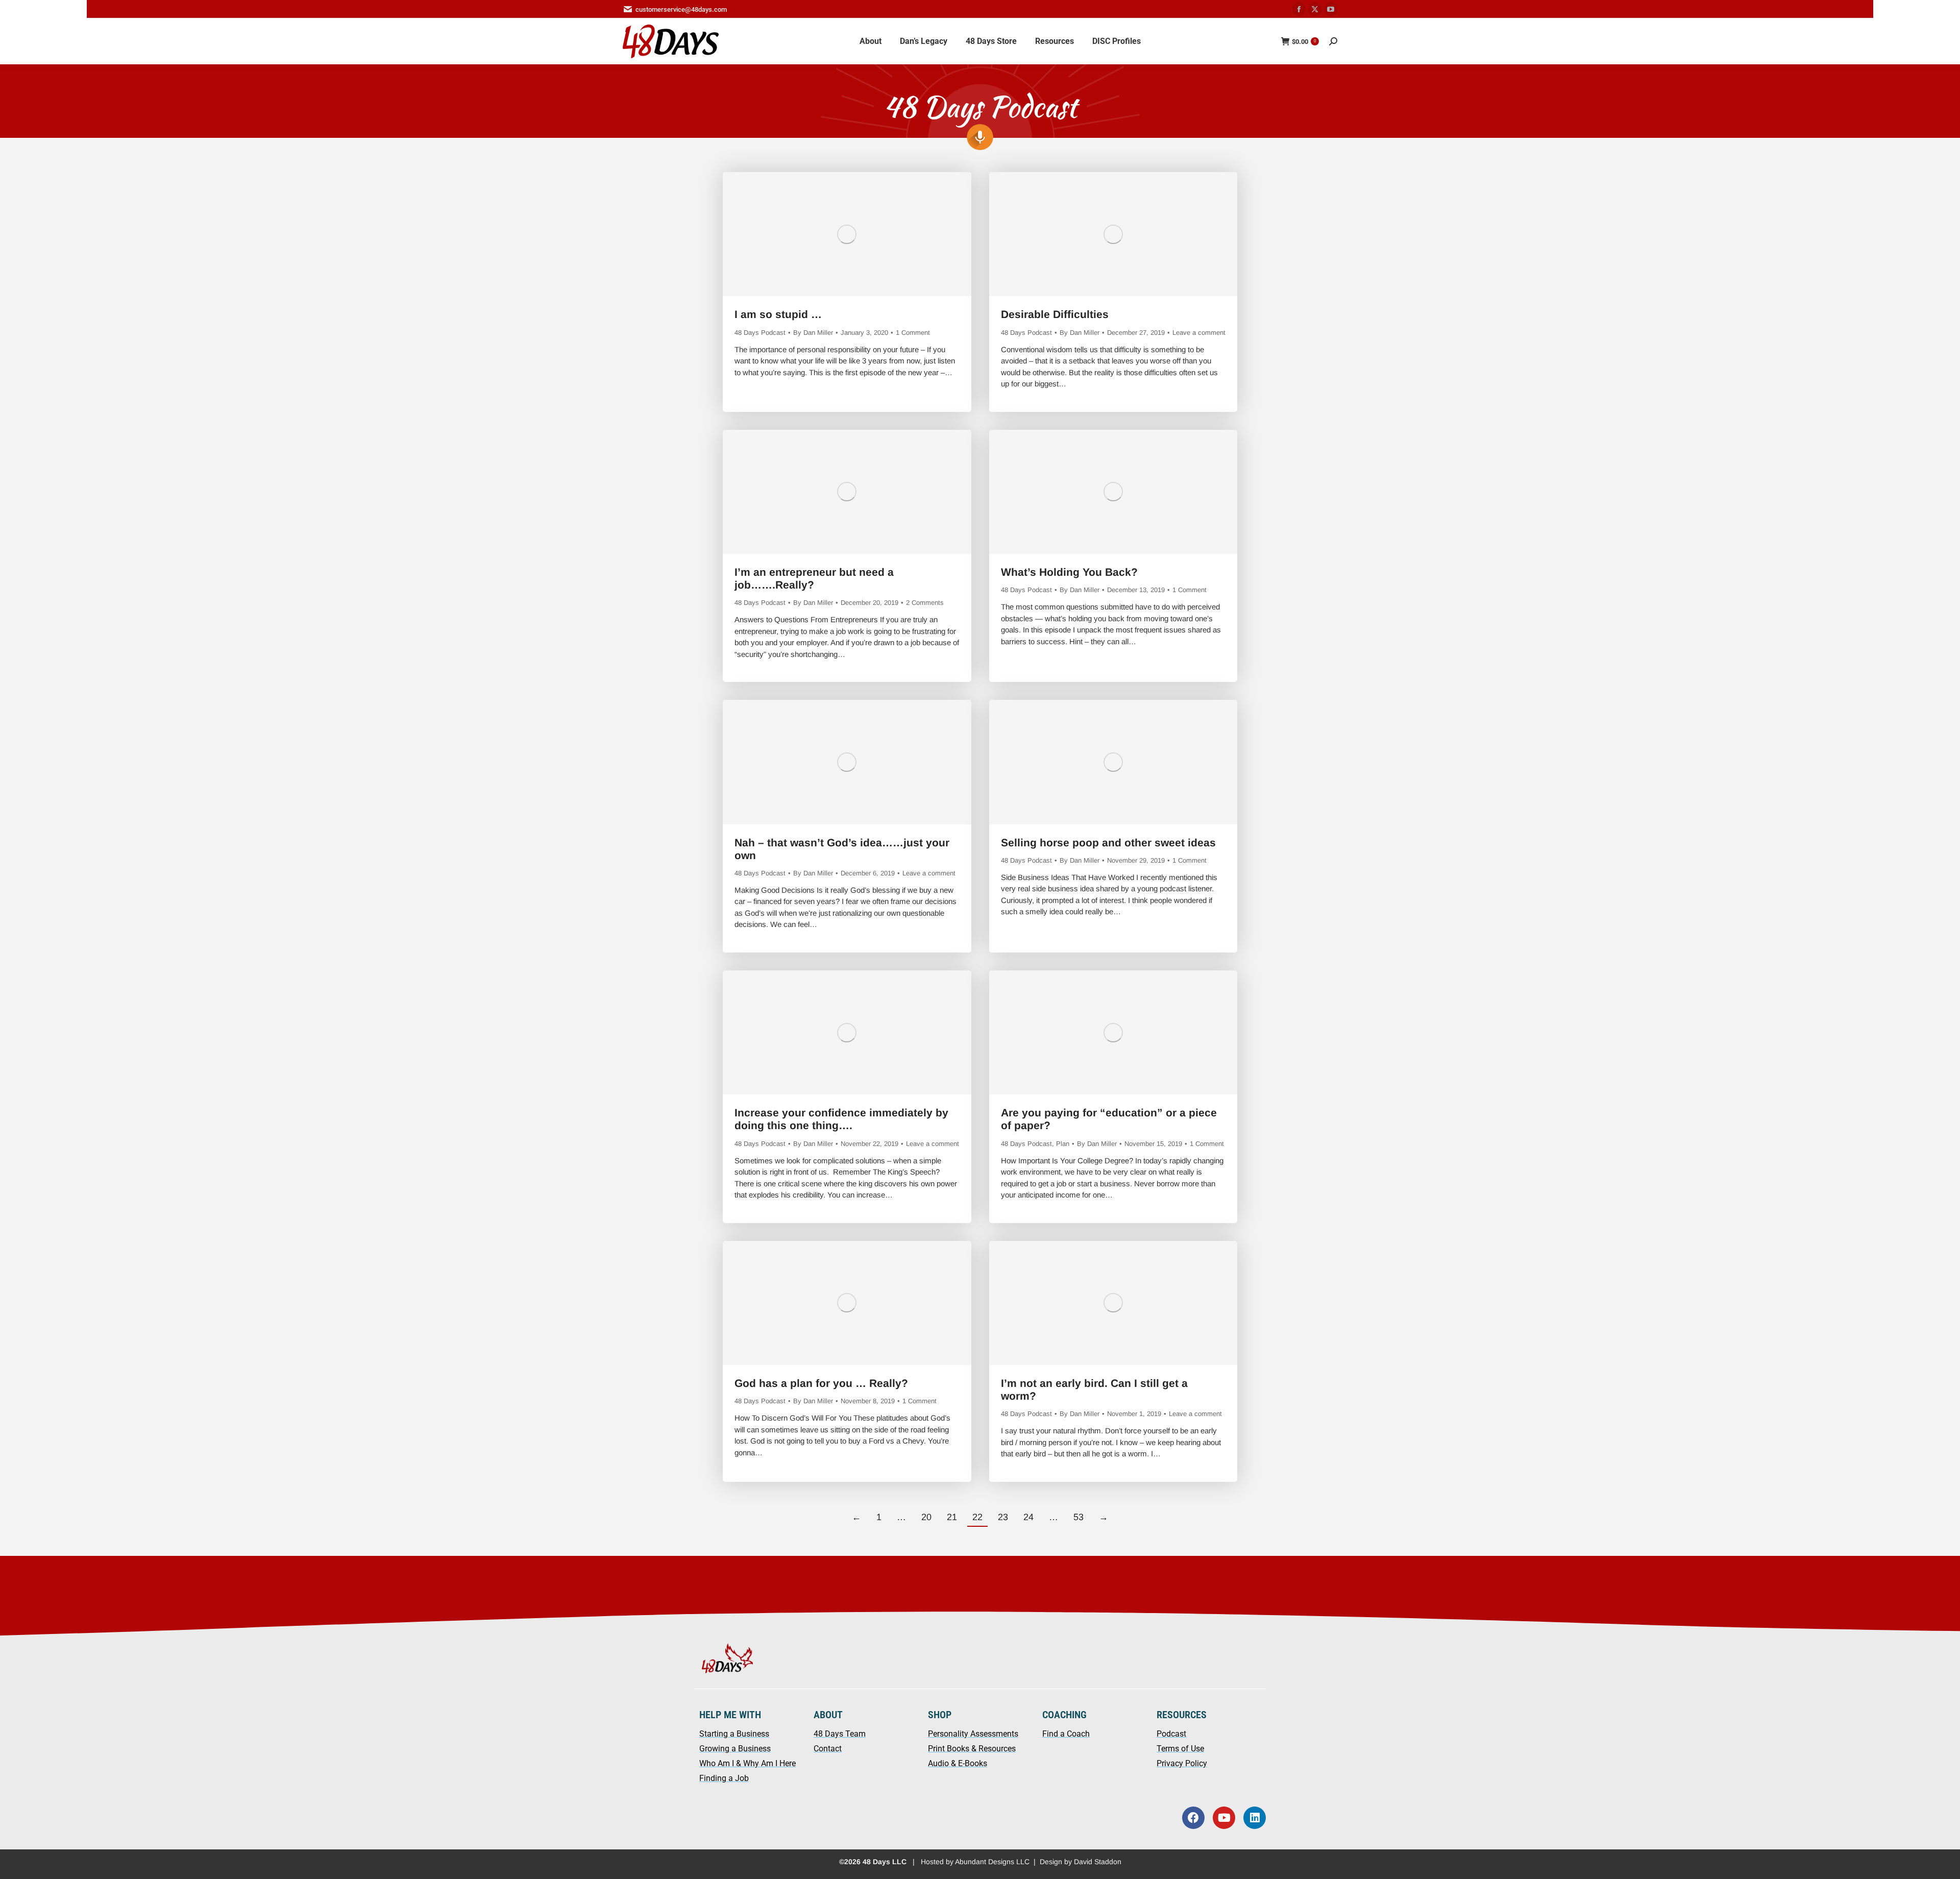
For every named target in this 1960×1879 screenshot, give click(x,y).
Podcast (1171, 1734)
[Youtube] (1224, 1818)
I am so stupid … (778, 314)
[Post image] (847, 234)
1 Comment (913, 333)
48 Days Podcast (760, 333)
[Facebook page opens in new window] (1299, 9)
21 (952, 1517)
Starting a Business (734, 1734)
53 (1079, 1517)
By (813, 333)
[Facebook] (1193, 1818)
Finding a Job (724, 1778)
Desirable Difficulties (1055, 314)
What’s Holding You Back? (1069, 572)
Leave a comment (1199, 333)
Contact (828, 1749)
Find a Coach (1066, 1734)
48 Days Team (840, 1734)
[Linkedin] (1255, 1818)
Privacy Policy (1182, 1763)
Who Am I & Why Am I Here (748, 1763)
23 (1003, 1517)
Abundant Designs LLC (992, 1862)
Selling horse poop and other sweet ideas (1108, 843)
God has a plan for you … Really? (821, 1383)
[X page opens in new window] (1315, 9)
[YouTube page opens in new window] (1331, 9)
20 (926, 1517)
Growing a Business (735, 1749)
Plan (1063, 1144)
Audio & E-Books (958, 1763)
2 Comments (925, 603)
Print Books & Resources (972, 1749)
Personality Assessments (973, 1734)
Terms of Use (1180, 1749)
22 (977, 1517)
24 (1028, 1517)
